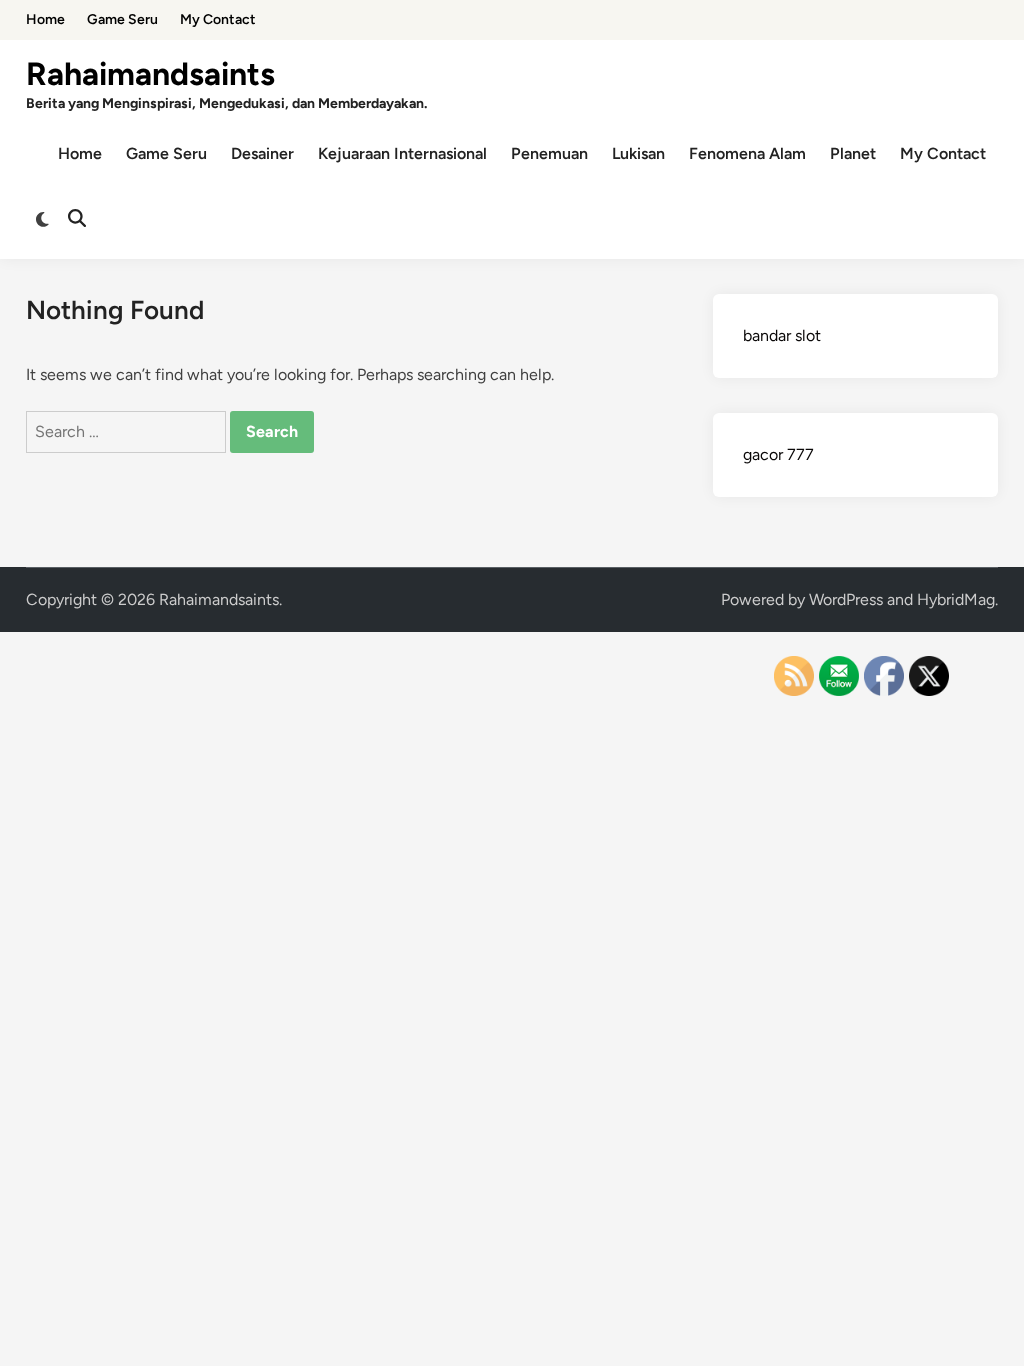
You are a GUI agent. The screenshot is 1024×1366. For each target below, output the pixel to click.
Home (45, 19)
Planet (853, 153)
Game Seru (122, 19)
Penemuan (549, 153)
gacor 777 (778, 454)
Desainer (262, 153)
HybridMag (956, 599)
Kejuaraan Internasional (402, 153)
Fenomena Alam (747, 153)
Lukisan (638, 153)
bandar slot (782, 335)
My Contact (218, 19)
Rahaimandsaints (150, 74)
